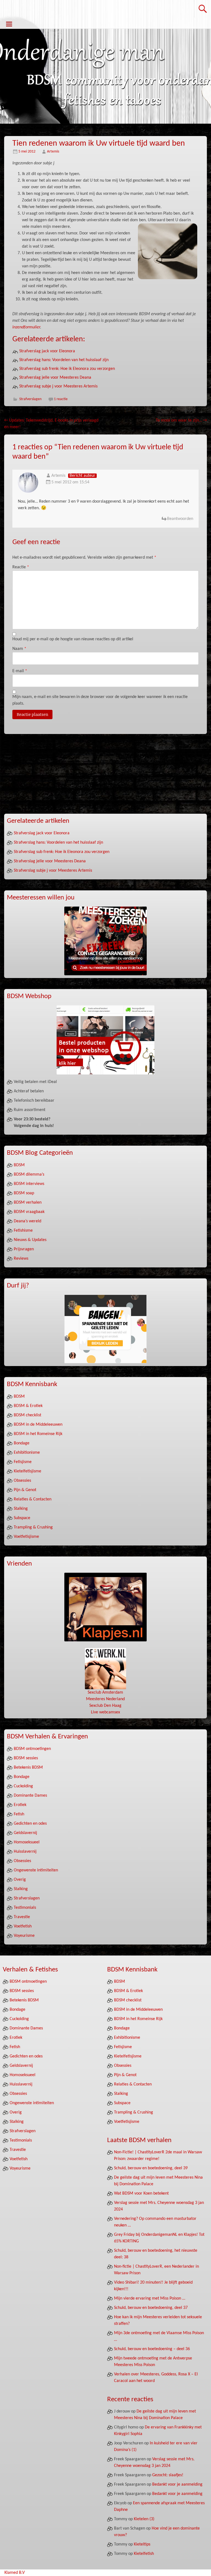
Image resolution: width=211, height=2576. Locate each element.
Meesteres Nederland (105, 1699)
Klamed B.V (15, 2573)
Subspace (22, 1518)
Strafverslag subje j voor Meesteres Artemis (58, 386)
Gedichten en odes (30, 1824)
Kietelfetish (144, 2554)
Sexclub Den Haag (105, 1706)
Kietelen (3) (144, 2519)
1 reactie (61, 399)
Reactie (21, 567)
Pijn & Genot (25, 1490)
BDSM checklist (27, 1415)
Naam (19, 649)
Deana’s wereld (27, 1221)
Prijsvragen (24, 1249)
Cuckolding (23, 1786)
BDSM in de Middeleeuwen (38, 1425)
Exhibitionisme (27, 1453)
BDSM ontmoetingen (32, 1749)
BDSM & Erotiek (28, 1406)
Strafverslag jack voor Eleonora (47, 351)
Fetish (19, 1814)
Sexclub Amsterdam (105, 1693)
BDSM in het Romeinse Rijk (38, 1434)
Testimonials (25, 1908)
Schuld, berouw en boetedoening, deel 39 (151, 2168)
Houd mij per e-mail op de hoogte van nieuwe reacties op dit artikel (73, 639)
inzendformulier (26, 327)
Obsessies (22, 1481)
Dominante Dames (30, 1796)
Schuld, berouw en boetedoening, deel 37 (151, 2308)
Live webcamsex (105, 1712)
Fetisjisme (23, 1462)
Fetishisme (23, 1231)
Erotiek (20, 1805)
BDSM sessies (26, 1758)
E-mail (20, 671)
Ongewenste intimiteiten (36, 1870)
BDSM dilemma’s (29, 1175)
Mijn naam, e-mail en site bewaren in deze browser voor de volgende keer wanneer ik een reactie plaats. (100, 700)
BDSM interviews (29, 1184)
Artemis (53, 152)
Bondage (22, 1443)
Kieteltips (142, 2544)
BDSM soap (24, 1193)
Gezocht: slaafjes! (168, 2475)
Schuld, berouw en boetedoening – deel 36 (152, 2349)
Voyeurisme (24, 1936)
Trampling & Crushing (33, 1527)
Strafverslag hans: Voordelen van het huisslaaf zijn (64, 360)
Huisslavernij (25, 1852)
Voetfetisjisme (26, 1537)
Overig (20, 1880)
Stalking (21, 1509)
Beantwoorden (180, 519)
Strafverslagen (30, 399)
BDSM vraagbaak (29, 1212)
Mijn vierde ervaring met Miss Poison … (150, 2298)
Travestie (22, 1917)
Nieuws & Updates (30, 1240)
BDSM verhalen (28, 1203)
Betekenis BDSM (28, 1768)
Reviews (21, 1259)
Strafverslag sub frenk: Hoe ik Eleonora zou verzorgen (67, 369)
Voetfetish (23, 1926)
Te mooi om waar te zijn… (181, 420)
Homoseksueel (27, 1842)
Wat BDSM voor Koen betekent (141, 2193)
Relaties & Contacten (33, 1499)
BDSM (19, 1165)
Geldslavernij (25, 1833)
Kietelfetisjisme (27, 1471)
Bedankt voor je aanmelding (177, 2484)
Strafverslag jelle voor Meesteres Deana (55, 378)
